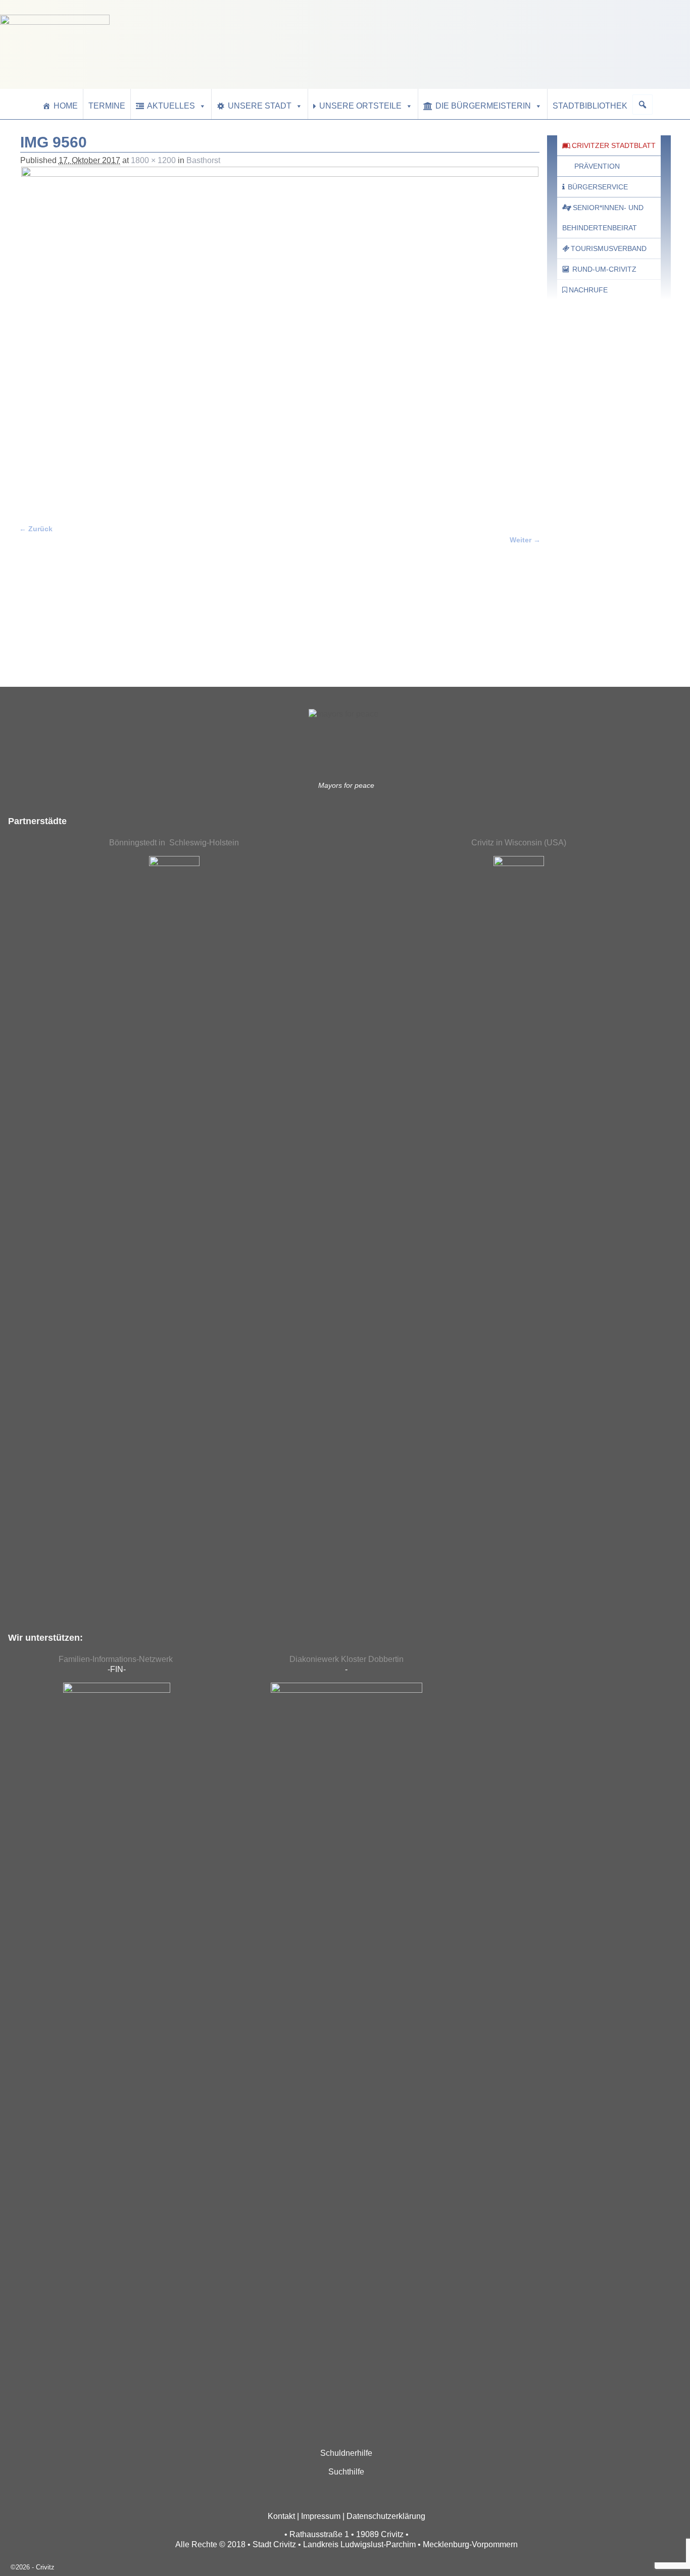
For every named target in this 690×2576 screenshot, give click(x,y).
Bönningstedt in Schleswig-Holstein (174, 843)
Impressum (321, 2516)
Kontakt (281, 2516)
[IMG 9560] (280, 339)
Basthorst (203, 160)
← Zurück (36, 529)
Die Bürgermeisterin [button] (483, 106)
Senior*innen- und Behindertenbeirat (603, 218)
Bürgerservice (598, 187)
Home (66, 106)
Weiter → (525, 540)
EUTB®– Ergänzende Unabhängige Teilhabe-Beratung (594, 637)
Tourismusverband (609, 248)
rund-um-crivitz (604, 269)
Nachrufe (588, 290)
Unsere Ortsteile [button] (360, 106)
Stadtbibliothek (590, 106)
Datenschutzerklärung (386, 2516)
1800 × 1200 (153, 160)
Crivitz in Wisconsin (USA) (519, 843)
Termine (107, 106)
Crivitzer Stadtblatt (614, 145)
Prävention (597, 166)
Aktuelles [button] (171, 106)
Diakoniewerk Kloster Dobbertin (347, 1659)
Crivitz (45, 2567)
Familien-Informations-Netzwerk (117, 1659)
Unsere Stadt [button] (260, 106)
